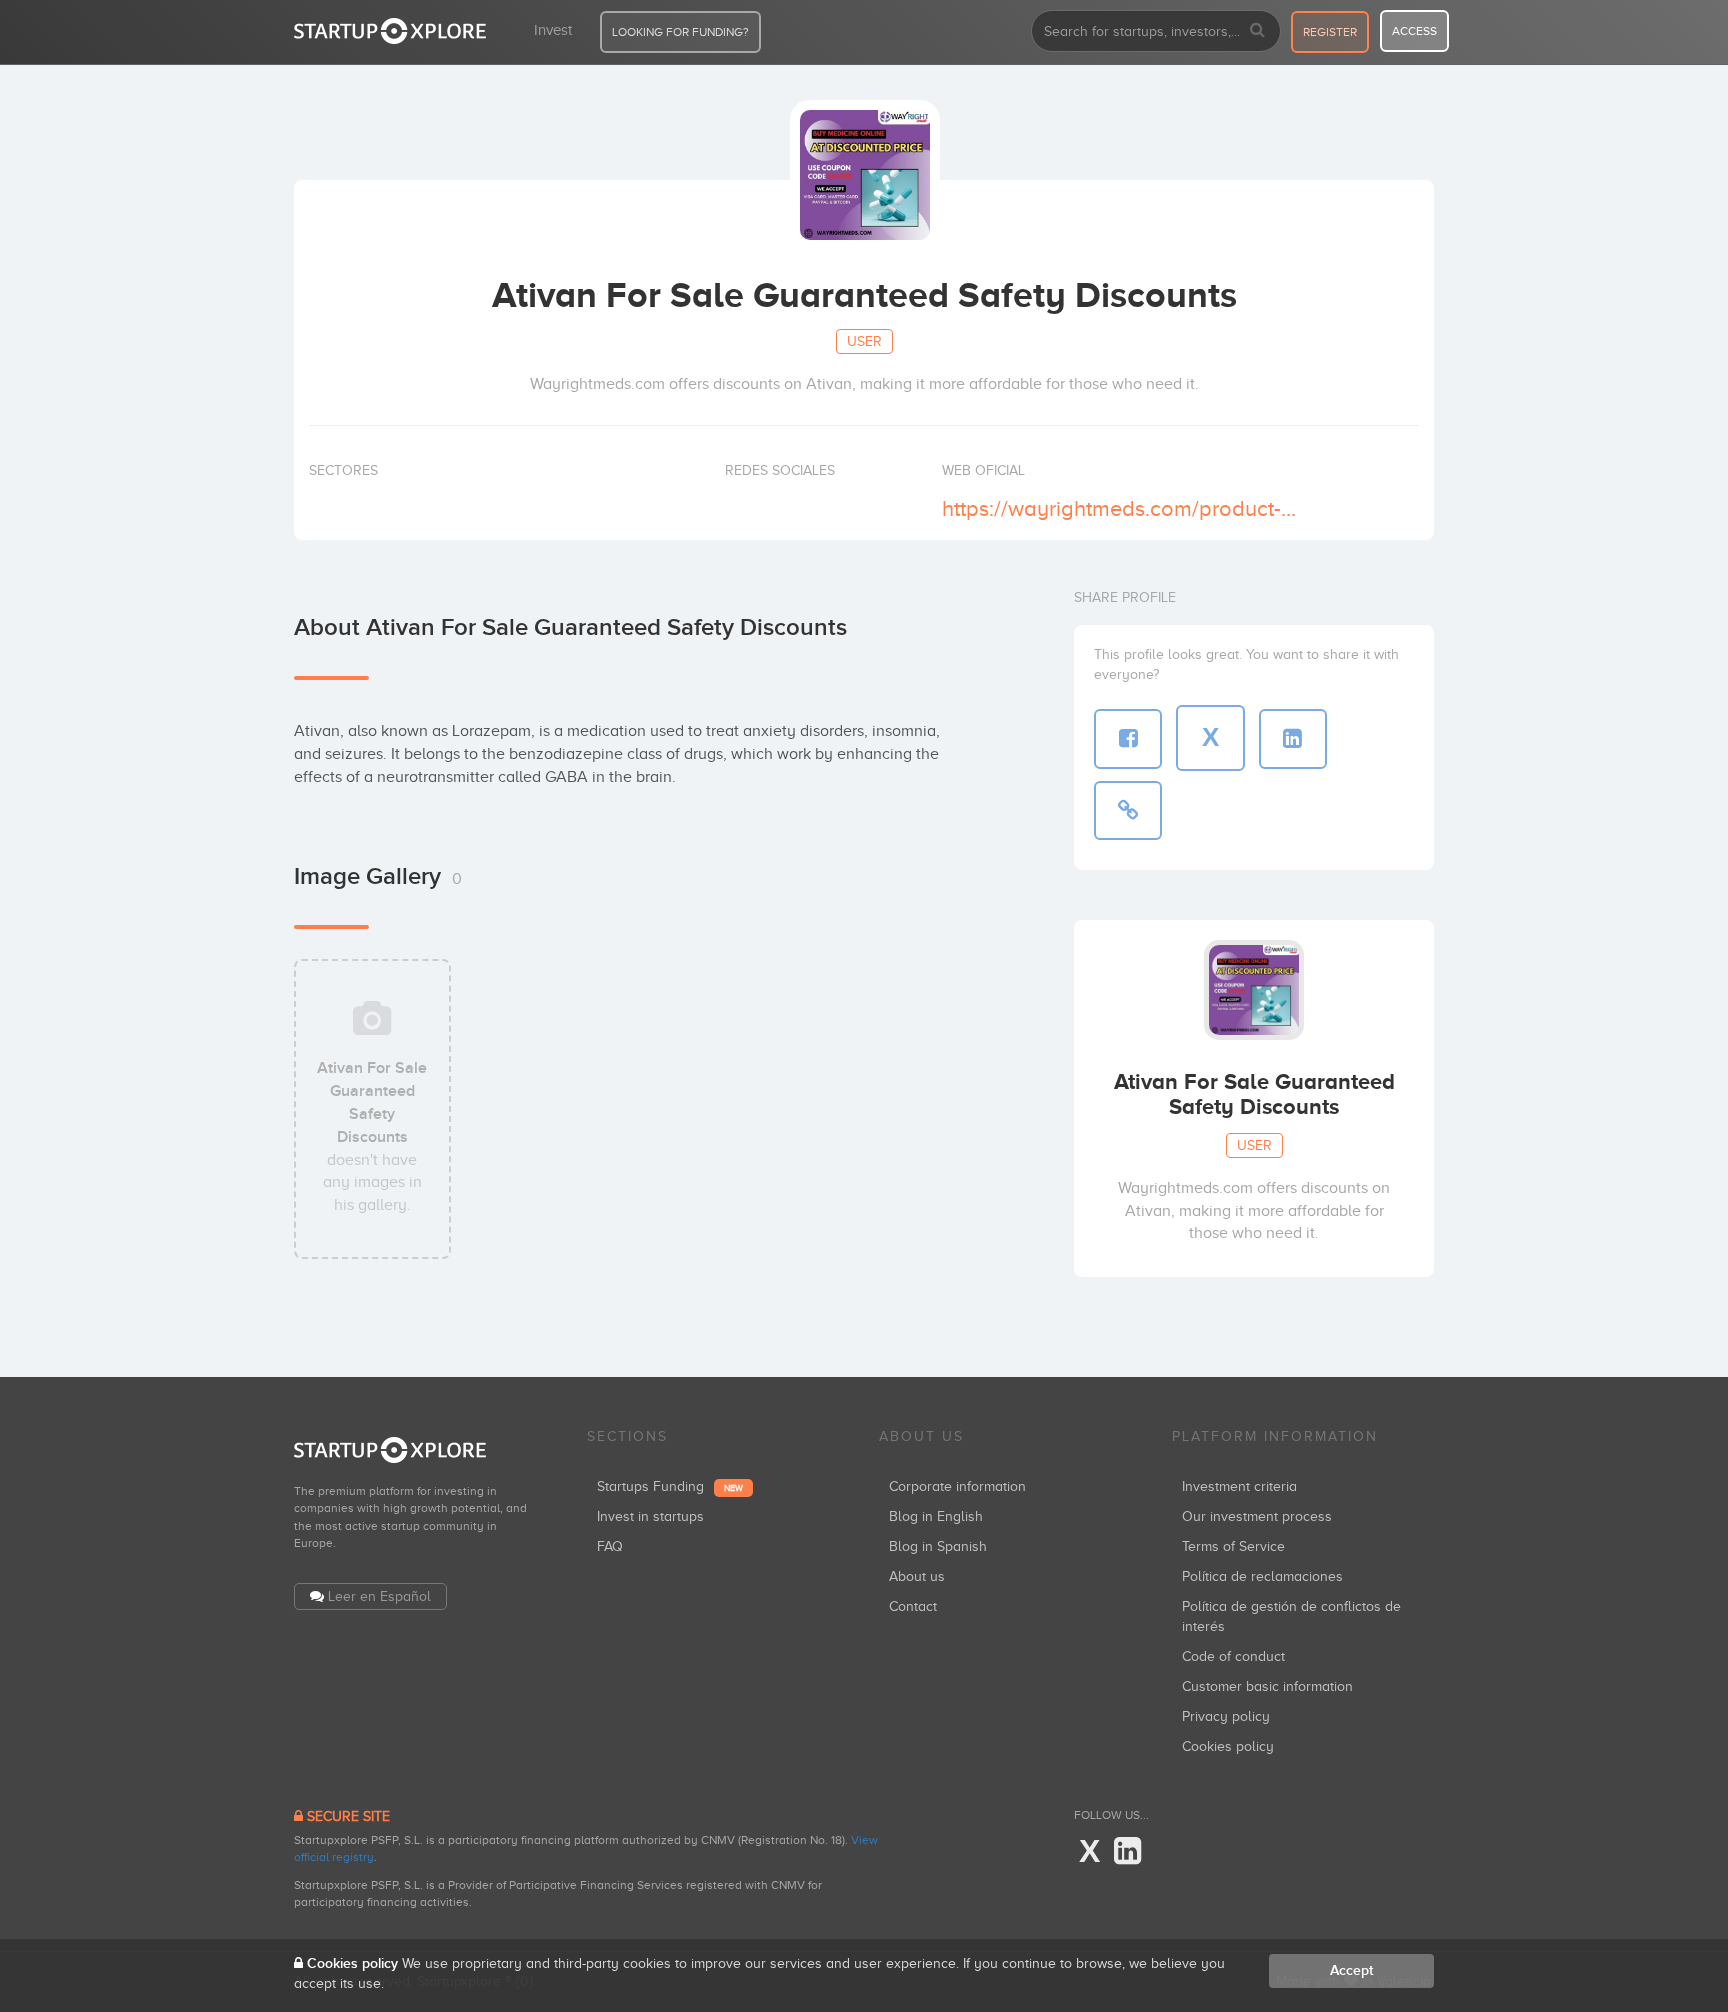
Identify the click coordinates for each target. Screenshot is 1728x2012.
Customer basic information (1267, 1686)
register (1330, 32)
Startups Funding (670, 1486)
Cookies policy (1228, 1746)
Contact (913, 1606)
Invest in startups (650, 1516)
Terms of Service (1233, 1546)
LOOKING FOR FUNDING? (680, 32)
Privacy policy (1226, 1716)
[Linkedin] (1127, 1852)
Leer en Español (379, 1596)
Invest (553, 30)
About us (917, 1576)
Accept (1351, 1970)
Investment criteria (1239, 1486)
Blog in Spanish (938, 1546)
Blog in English (936, 1516)
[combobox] (1156, 31)
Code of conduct (1233, 1656)
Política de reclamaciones (1262, 1576)
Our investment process (1257, 1516)
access (1414, 31)
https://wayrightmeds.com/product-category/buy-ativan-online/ (1122, 508)
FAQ (610, 1546)
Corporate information (957, 1486)
